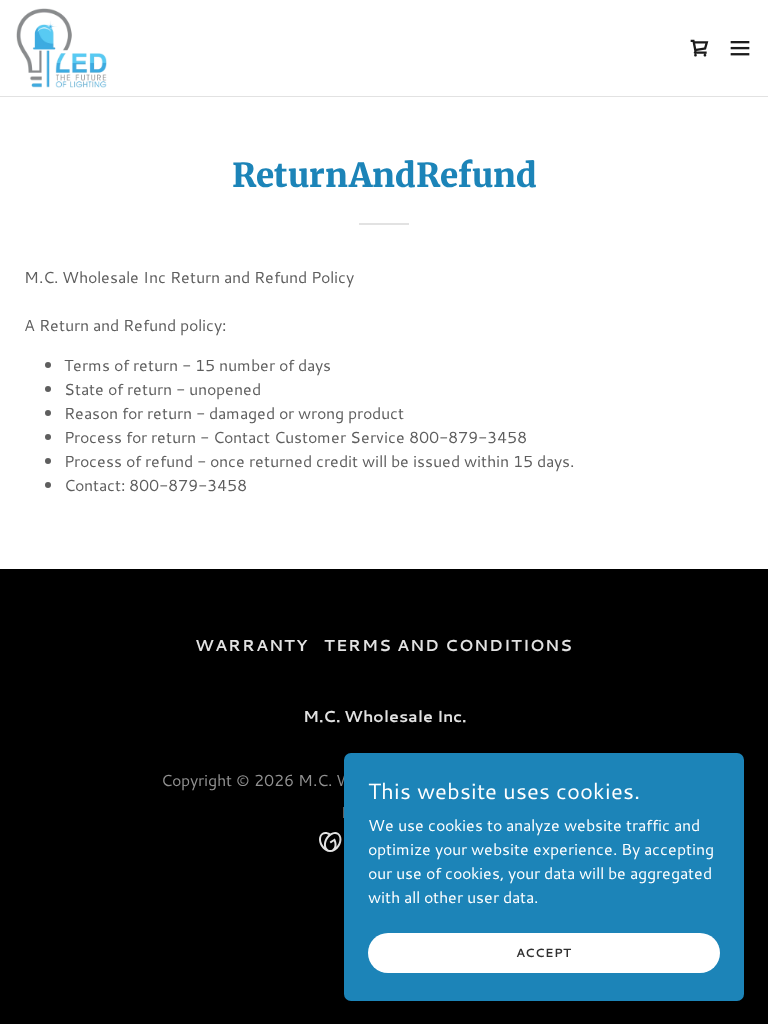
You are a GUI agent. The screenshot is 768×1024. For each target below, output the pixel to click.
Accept (544, 952)
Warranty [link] (251, 644)
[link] (61, 48)
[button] (700, 48)
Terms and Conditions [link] (448, 644)
